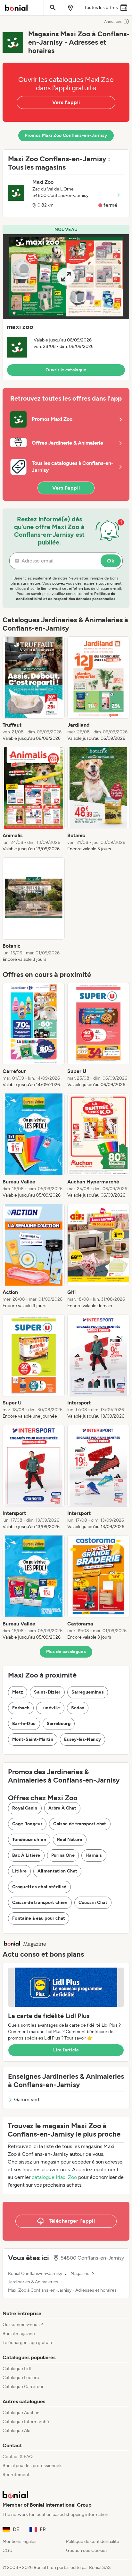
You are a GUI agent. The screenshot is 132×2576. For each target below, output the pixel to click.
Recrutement (16, 2475)
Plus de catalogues (66, 1652)
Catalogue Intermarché (26, 2422)
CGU (8, 2550)
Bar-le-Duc (24, 1724)
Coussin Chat (93, 1903)
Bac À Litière (26, 1855)
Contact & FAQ (18, 2457)
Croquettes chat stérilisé (39, 1887)
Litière (19, 1871)
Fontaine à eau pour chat (39, 1918)
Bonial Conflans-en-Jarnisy (35, 2274)
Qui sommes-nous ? (23, 2325)
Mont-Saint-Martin (33, 1739)
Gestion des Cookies (87, 2550)
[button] (66, 303)
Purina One (63, 1855)
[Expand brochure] (66, 277)
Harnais (94, 1855)
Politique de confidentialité (93, 2541)
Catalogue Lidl (17, 2369)
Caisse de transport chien (40, 1903)
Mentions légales (20, 2541)
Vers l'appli (66, 102)
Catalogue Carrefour (23, 2387)
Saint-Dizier (47, 1692)
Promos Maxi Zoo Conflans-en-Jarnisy (66, 135)
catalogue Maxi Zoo (54, 2177)
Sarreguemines (88, 1692)
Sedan (78, 1708)
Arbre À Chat (62, 1808)
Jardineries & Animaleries (33, 2282)
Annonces (113, 22)
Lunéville (50, 1708)
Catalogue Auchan (21, 2413)
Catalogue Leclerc (21, 2378)
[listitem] (34, 689)
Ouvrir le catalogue (66, 370)
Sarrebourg (59, 1724)
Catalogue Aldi (17, 2431)
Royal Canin (25, 1808)
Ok (111, 561)
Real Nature (70, 1840)
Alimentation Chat (57, 1871)
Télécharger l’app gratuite (28, 2343)
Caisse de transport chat (80, 1824)
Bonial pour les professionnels (33, 2466)
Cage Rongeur (27, 1824)
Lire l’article (66, 2050)
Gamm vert (27, 2099)
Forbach (21, 1708)
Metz (18, 1692)
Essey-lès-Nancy (82, 1739)
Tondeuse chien (29, 1840)
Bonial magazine (19, 2334)
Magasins (80, 2274)
